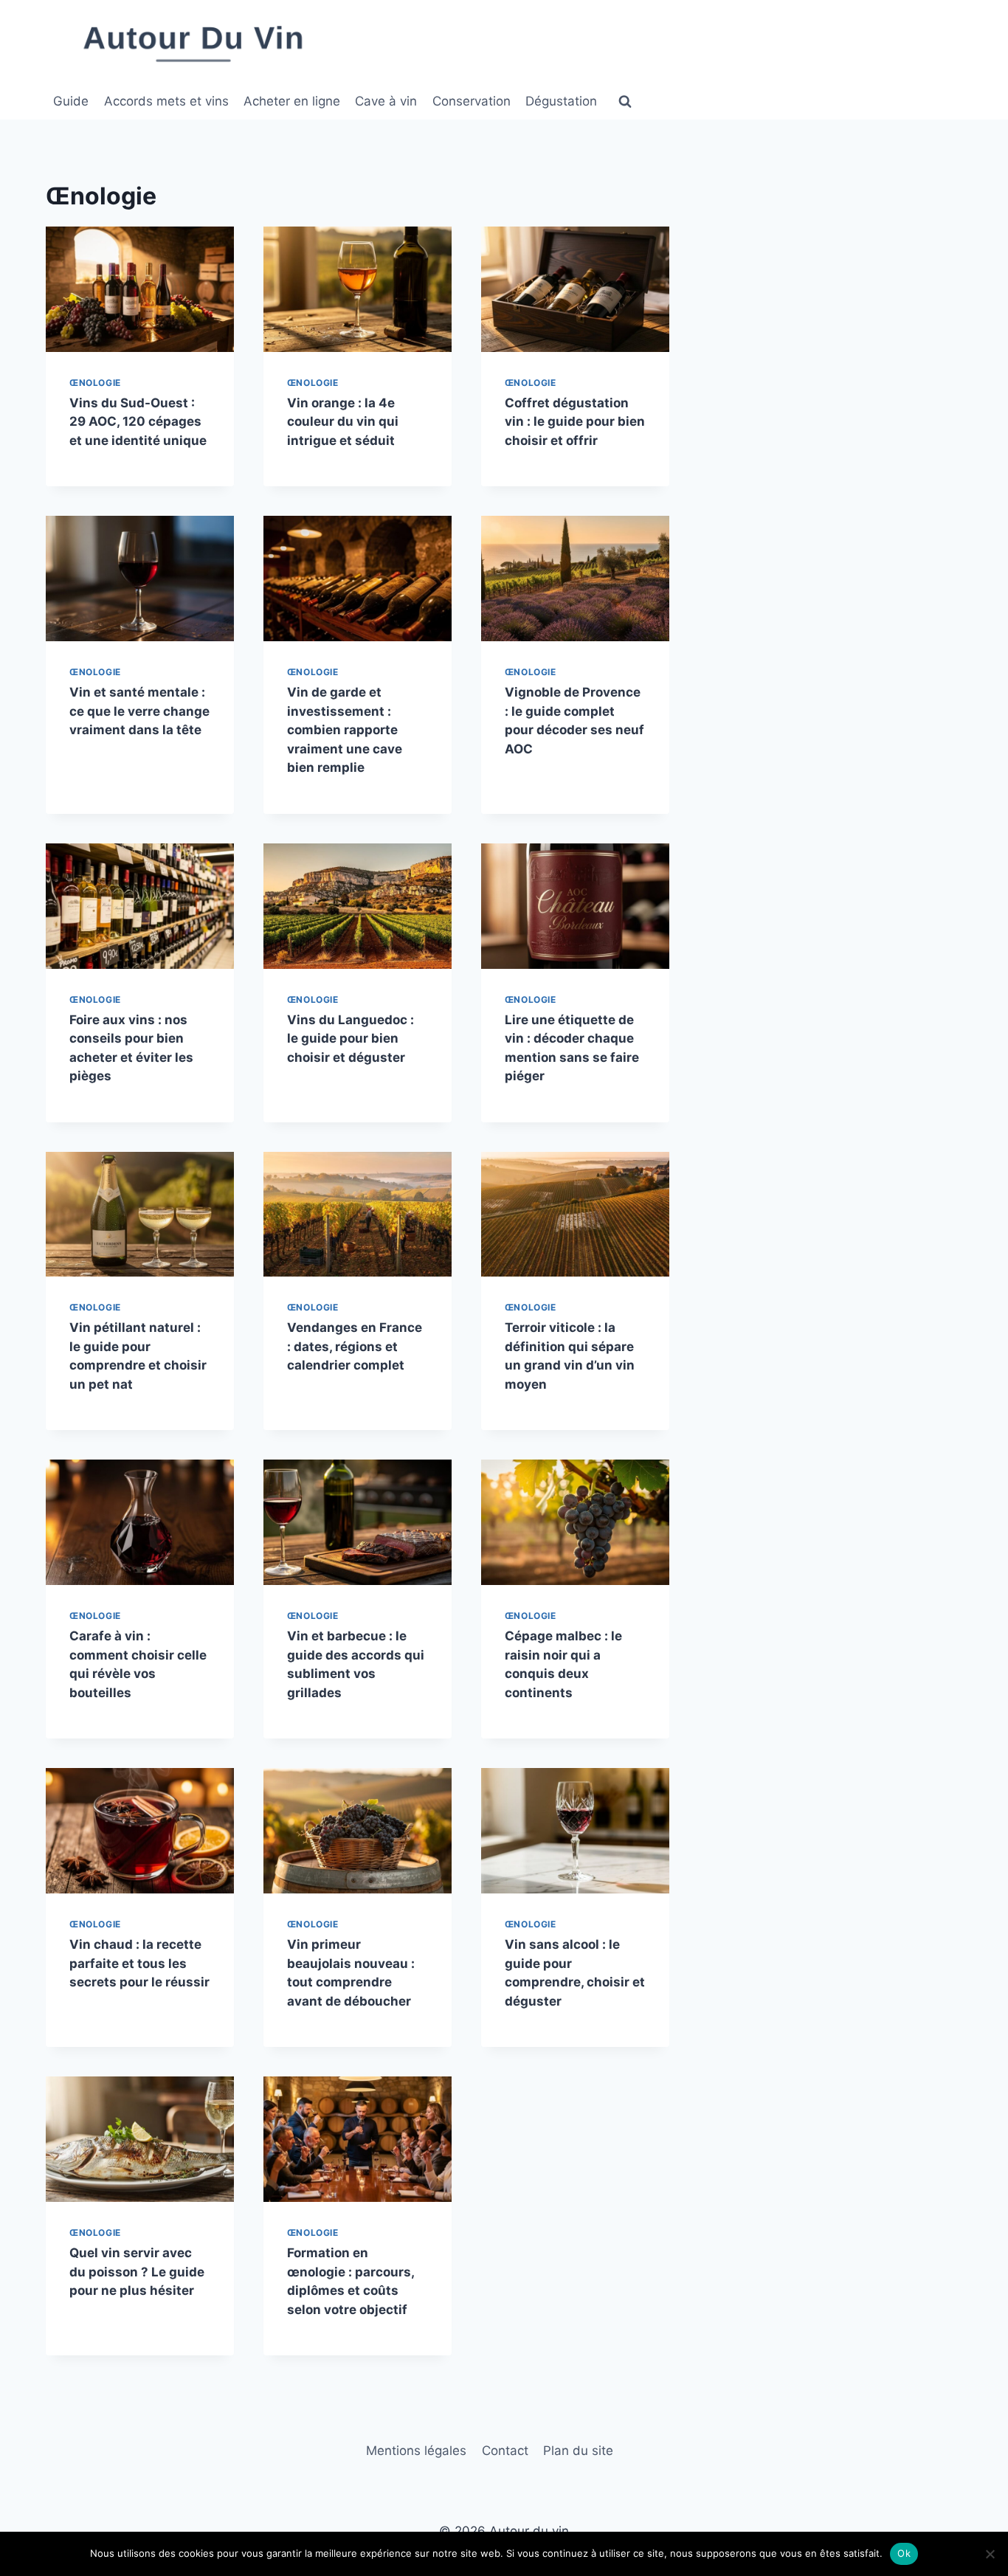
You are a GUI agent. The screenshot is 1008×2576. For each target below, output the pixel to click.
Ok (904, 2553)
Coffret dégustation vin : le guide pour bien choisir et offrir (575, 422)
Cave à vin (386, 101)
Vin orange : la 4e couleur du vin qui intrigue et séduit (343, 422)
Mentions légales (416, 2451)
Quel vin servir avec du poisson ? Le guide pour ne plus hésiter (137, 2272)
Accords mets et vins (166, 101)
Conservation (472, 101)
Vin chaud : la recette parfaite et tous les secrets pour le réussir (139, 1963)
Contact (505, 2451)
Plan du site (578, 2451)
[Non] (990, 2554)
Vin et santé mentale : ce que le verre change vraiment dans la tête (139, 711)
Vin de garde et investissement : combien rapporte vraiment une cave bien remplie (345, 730)
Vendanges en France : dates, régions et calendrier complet (355, 1346)
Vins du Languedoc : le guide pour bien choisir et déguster (351, 1039)
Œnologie (95, 383)
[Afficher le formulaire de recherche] (625, 102)
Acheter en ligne (292, 101)
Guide (71, 101)
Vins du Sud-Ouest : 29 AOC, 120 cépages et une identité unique (138, 422)
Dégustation (561, 101)
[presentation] (140, 289)
